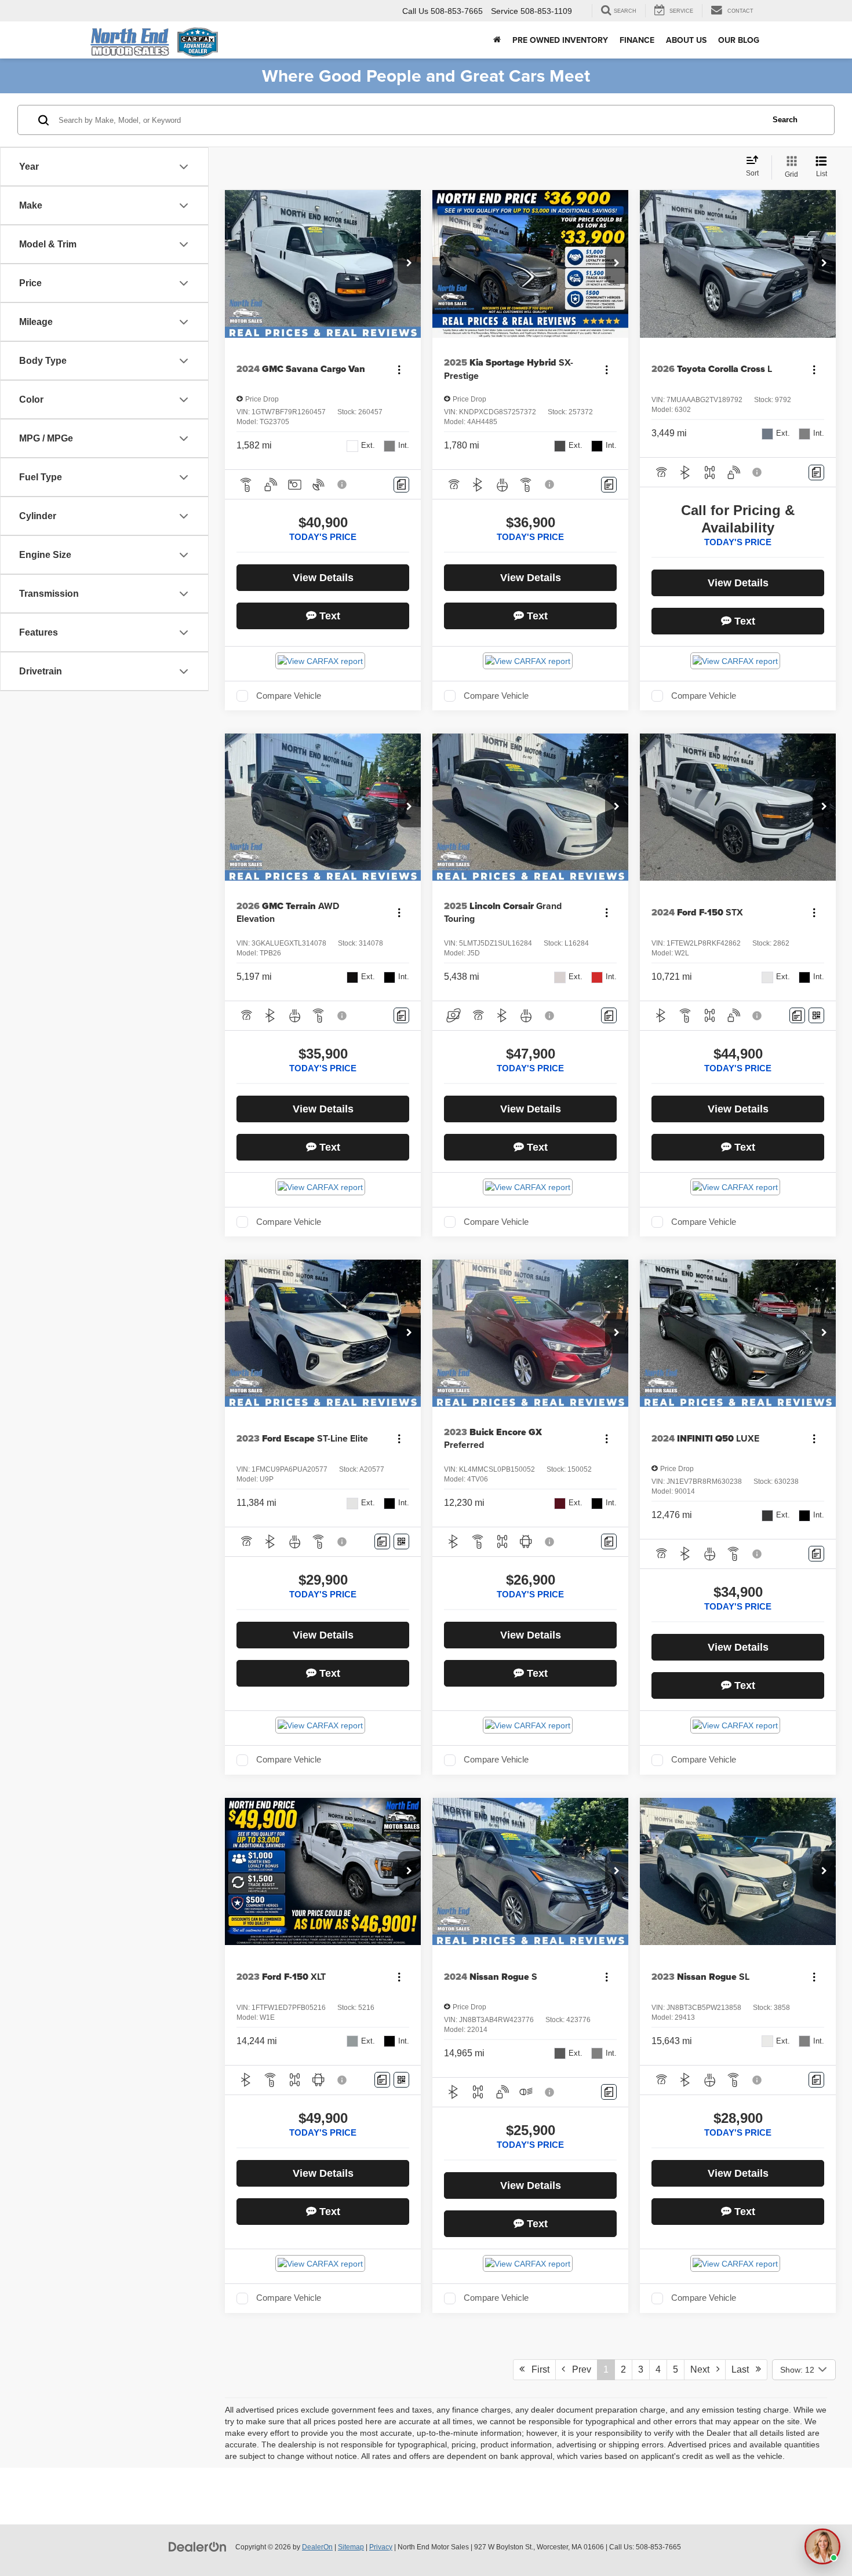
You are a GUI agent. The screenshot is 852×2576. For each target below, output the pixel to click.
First (537, 2369)
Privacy (381, 2547)
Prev (578, 2369)
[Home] (497, 40)
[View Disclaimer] (343, 484)
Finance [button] (637, 40)
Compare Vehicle (289, 696)
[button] (409, 264)
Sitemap (351, 2547)
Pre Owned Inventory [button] (560, 40)
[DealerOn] (198, 2546)
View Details (323, 578)
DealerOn (317, 2547)
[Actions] (399, 369)
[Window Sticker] (816, 1015)
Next (703, 2369)
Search (785, 120)
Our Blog (739, 40)
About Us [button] (686, 40)
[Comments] (401, 485)
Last (744, 2369)
